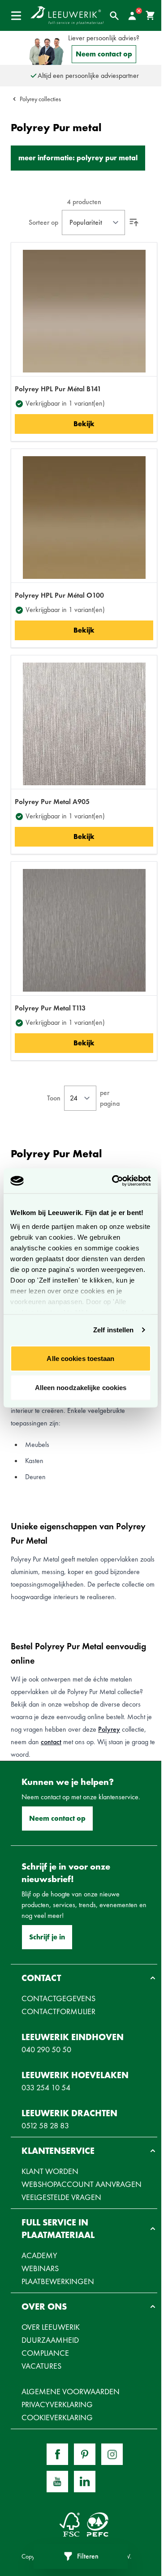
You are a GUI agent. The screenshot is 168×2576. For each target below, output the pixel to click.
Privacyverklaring (57, 2404)
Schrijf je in (47, 1937)
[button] (84, 1978)
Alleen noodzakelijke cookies (81, 1388)
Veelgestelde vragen (61, 2197)
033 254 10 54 (46, 2087)
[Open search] (114, 16)
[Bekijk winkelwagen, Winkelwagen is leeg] (150, 16)
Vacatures (41, 2366)
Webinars (40, 2268)
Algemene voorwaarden (71, 2391)
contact (51, 1742)
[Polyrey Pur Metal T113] (84, 930)
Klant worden (50, 2171)
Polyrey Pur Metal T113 (50, 1008)
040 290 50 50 (46, 2049)
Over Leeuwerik (51, 2327)
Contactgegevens (58, 1998)
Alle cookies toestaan (80, 1358)
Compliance (45, 2353)
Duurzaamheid (50, 2340)
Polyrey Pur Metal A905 (52, 802)
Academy (39, 2255)
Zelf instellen (113, 1330)
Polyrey (109, 1729)
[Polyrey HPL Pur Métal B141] (84, 311)
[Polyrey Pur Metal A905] (84, 724)
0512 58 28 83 (45, 2125)
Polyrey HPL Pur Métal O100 (59, 595)
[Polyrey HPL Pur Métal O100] (84, 518)
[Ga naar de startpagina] (67, 15)
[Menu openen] (16, 16)
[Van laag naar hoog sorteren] (134, 223)
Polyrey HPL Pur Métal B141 (58, 389)
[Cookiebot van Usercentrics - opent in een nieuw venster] (114, 1181)
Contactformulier (58, 2011)
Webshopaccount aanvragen (82, 2184)
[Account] (132, 16)
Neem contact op (104, 54)
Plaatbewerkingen (58, 2281)
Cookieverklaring (57, 2417)
